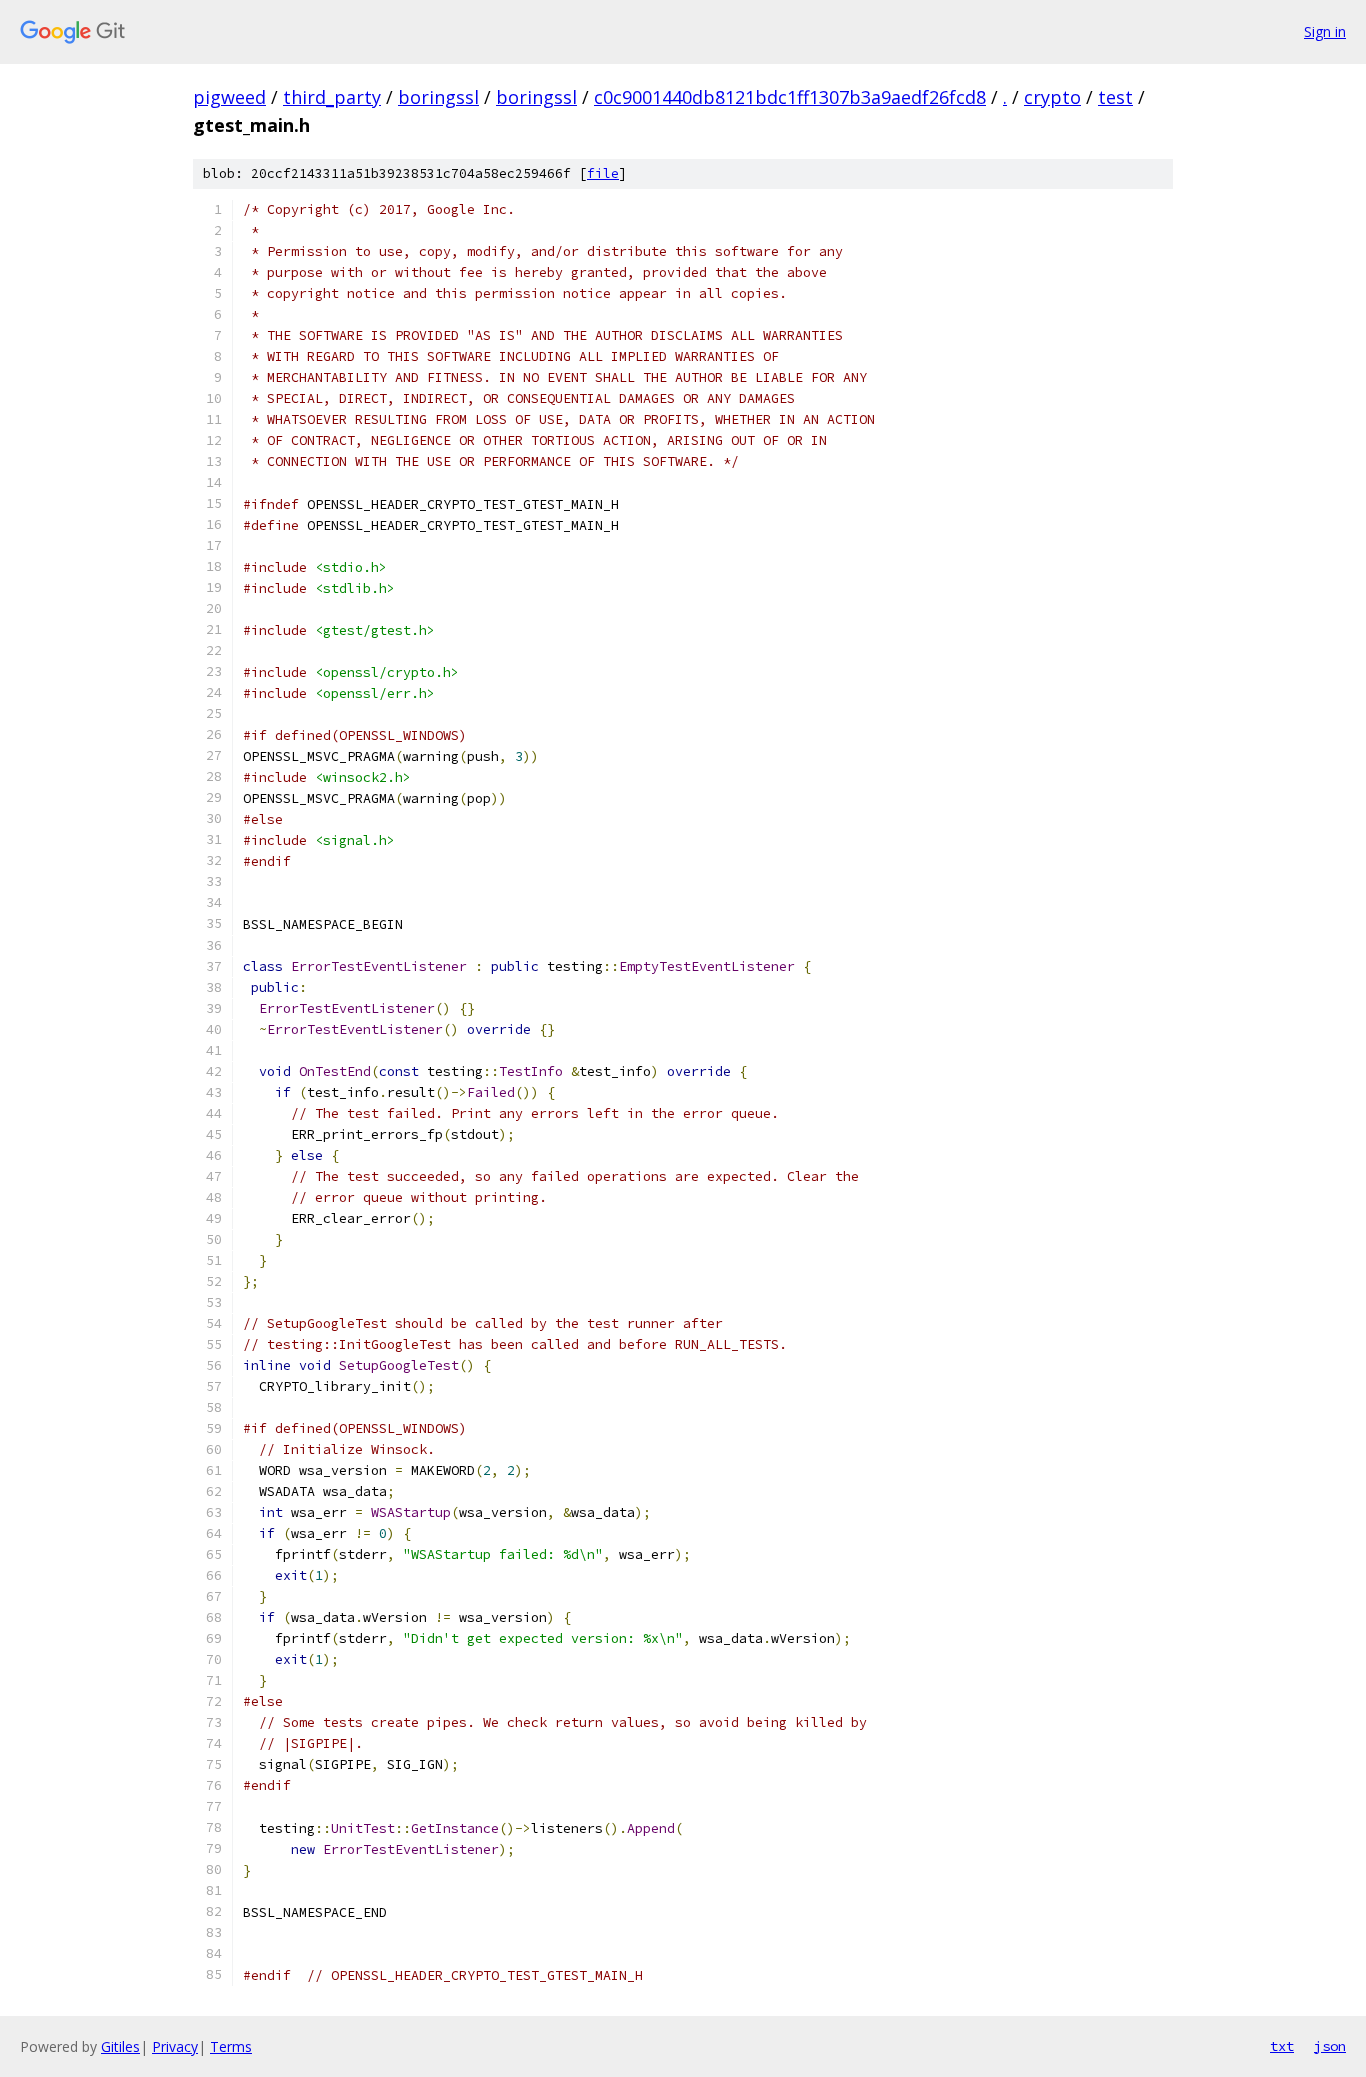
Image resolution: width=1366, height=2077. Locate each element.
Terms (231, 2046)
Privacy (175, 2046)
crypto (1052, 97)
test (1115, 97)
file (603, 173)
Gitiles (120, 2046)
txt (1282, 2046)
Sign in (1325, 31)
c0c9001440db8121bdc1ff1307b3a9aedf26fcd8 (790, 97)
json (1330, 2046)
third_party (332, 97)
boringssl (438, 97)
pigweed (229, 97)
